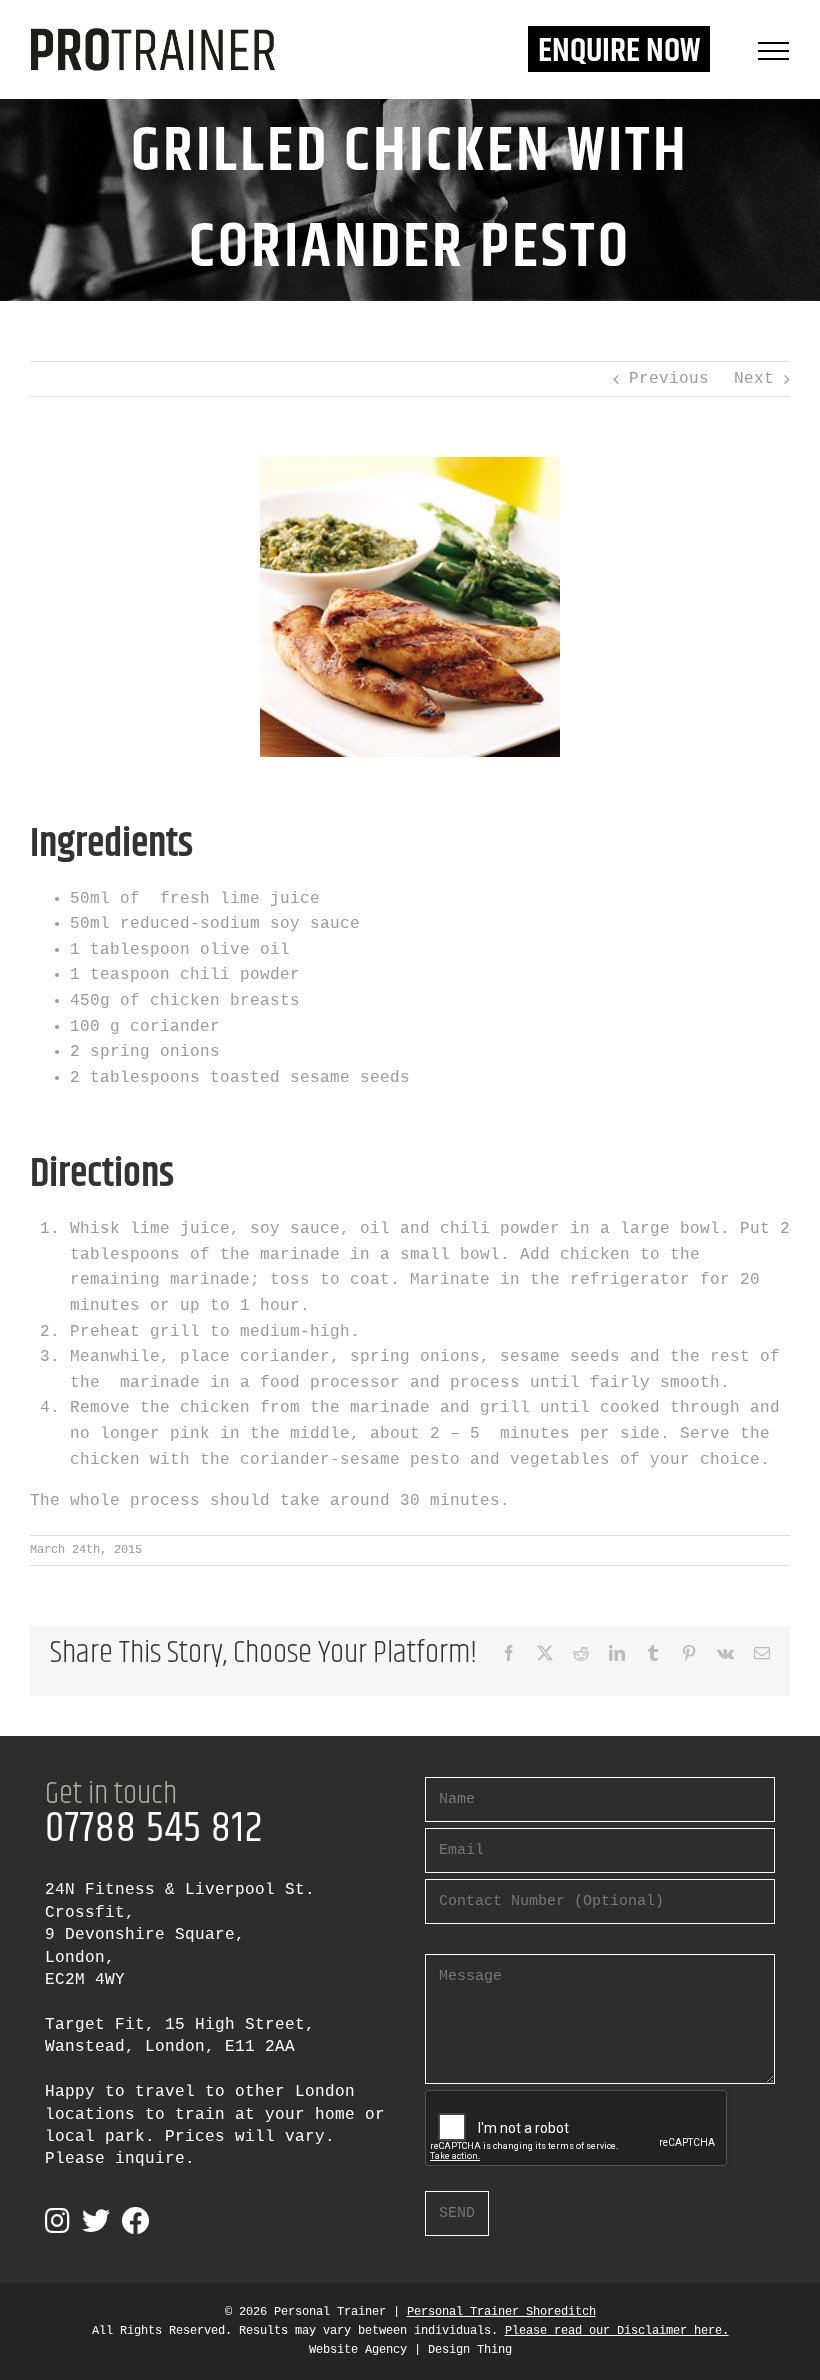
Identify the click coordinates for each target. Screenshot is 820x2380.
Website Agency (358, 2350)
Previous (669, 379)
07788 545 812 (154, 1829)
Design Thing (470, 2350)
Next (754, 379)
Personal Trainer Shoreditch (501, 2312)
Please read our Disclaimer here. (617, 2331)
